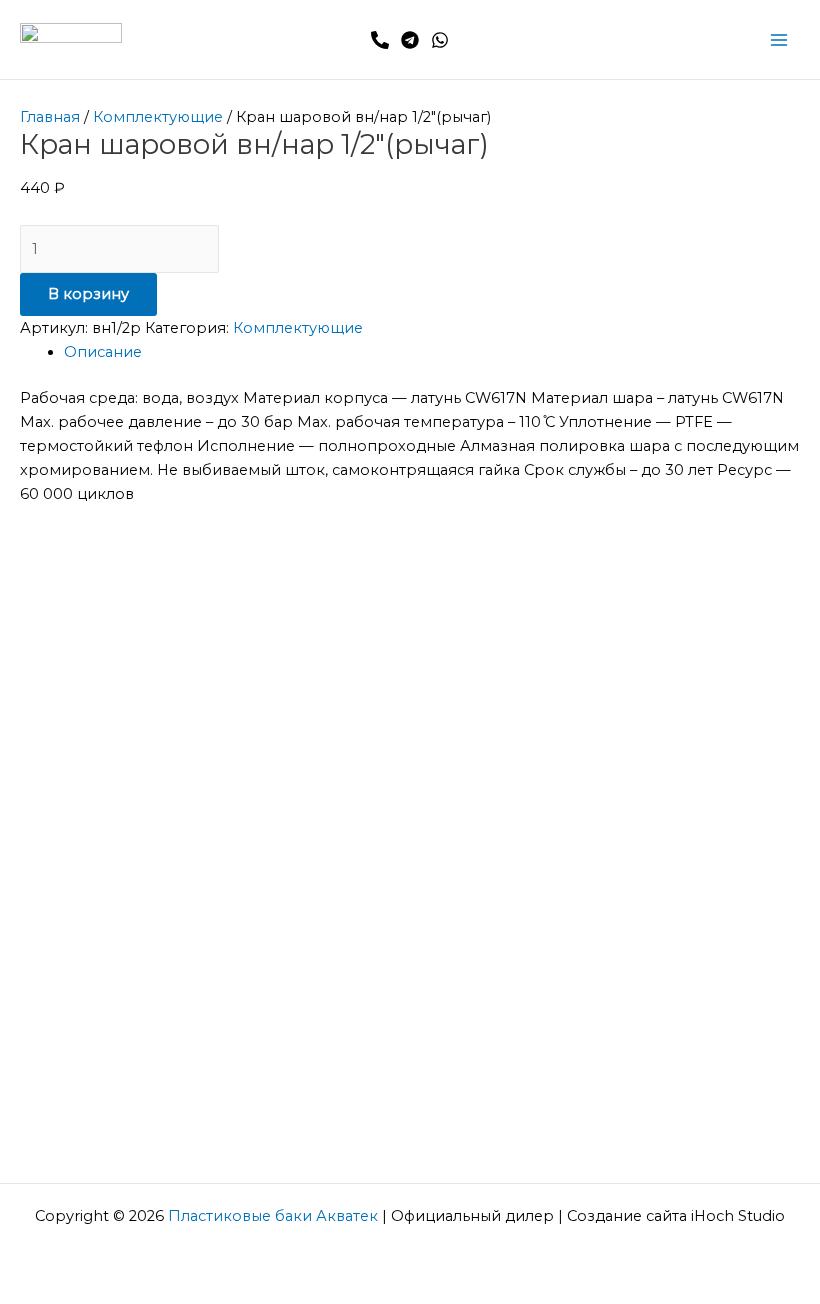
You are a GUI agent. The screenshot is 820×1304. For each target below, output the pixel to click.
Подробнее (94, 627)
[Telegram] (410, 40)
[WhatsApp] (440, 40)
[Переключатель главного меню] (779, 40)
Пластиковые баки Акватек (273, 1216)
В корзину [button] (148, 835)
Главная (50, 117)
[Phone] (380, 40)
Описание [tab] (103, 352)
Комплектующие (158, 117)
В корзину (88, 294)
